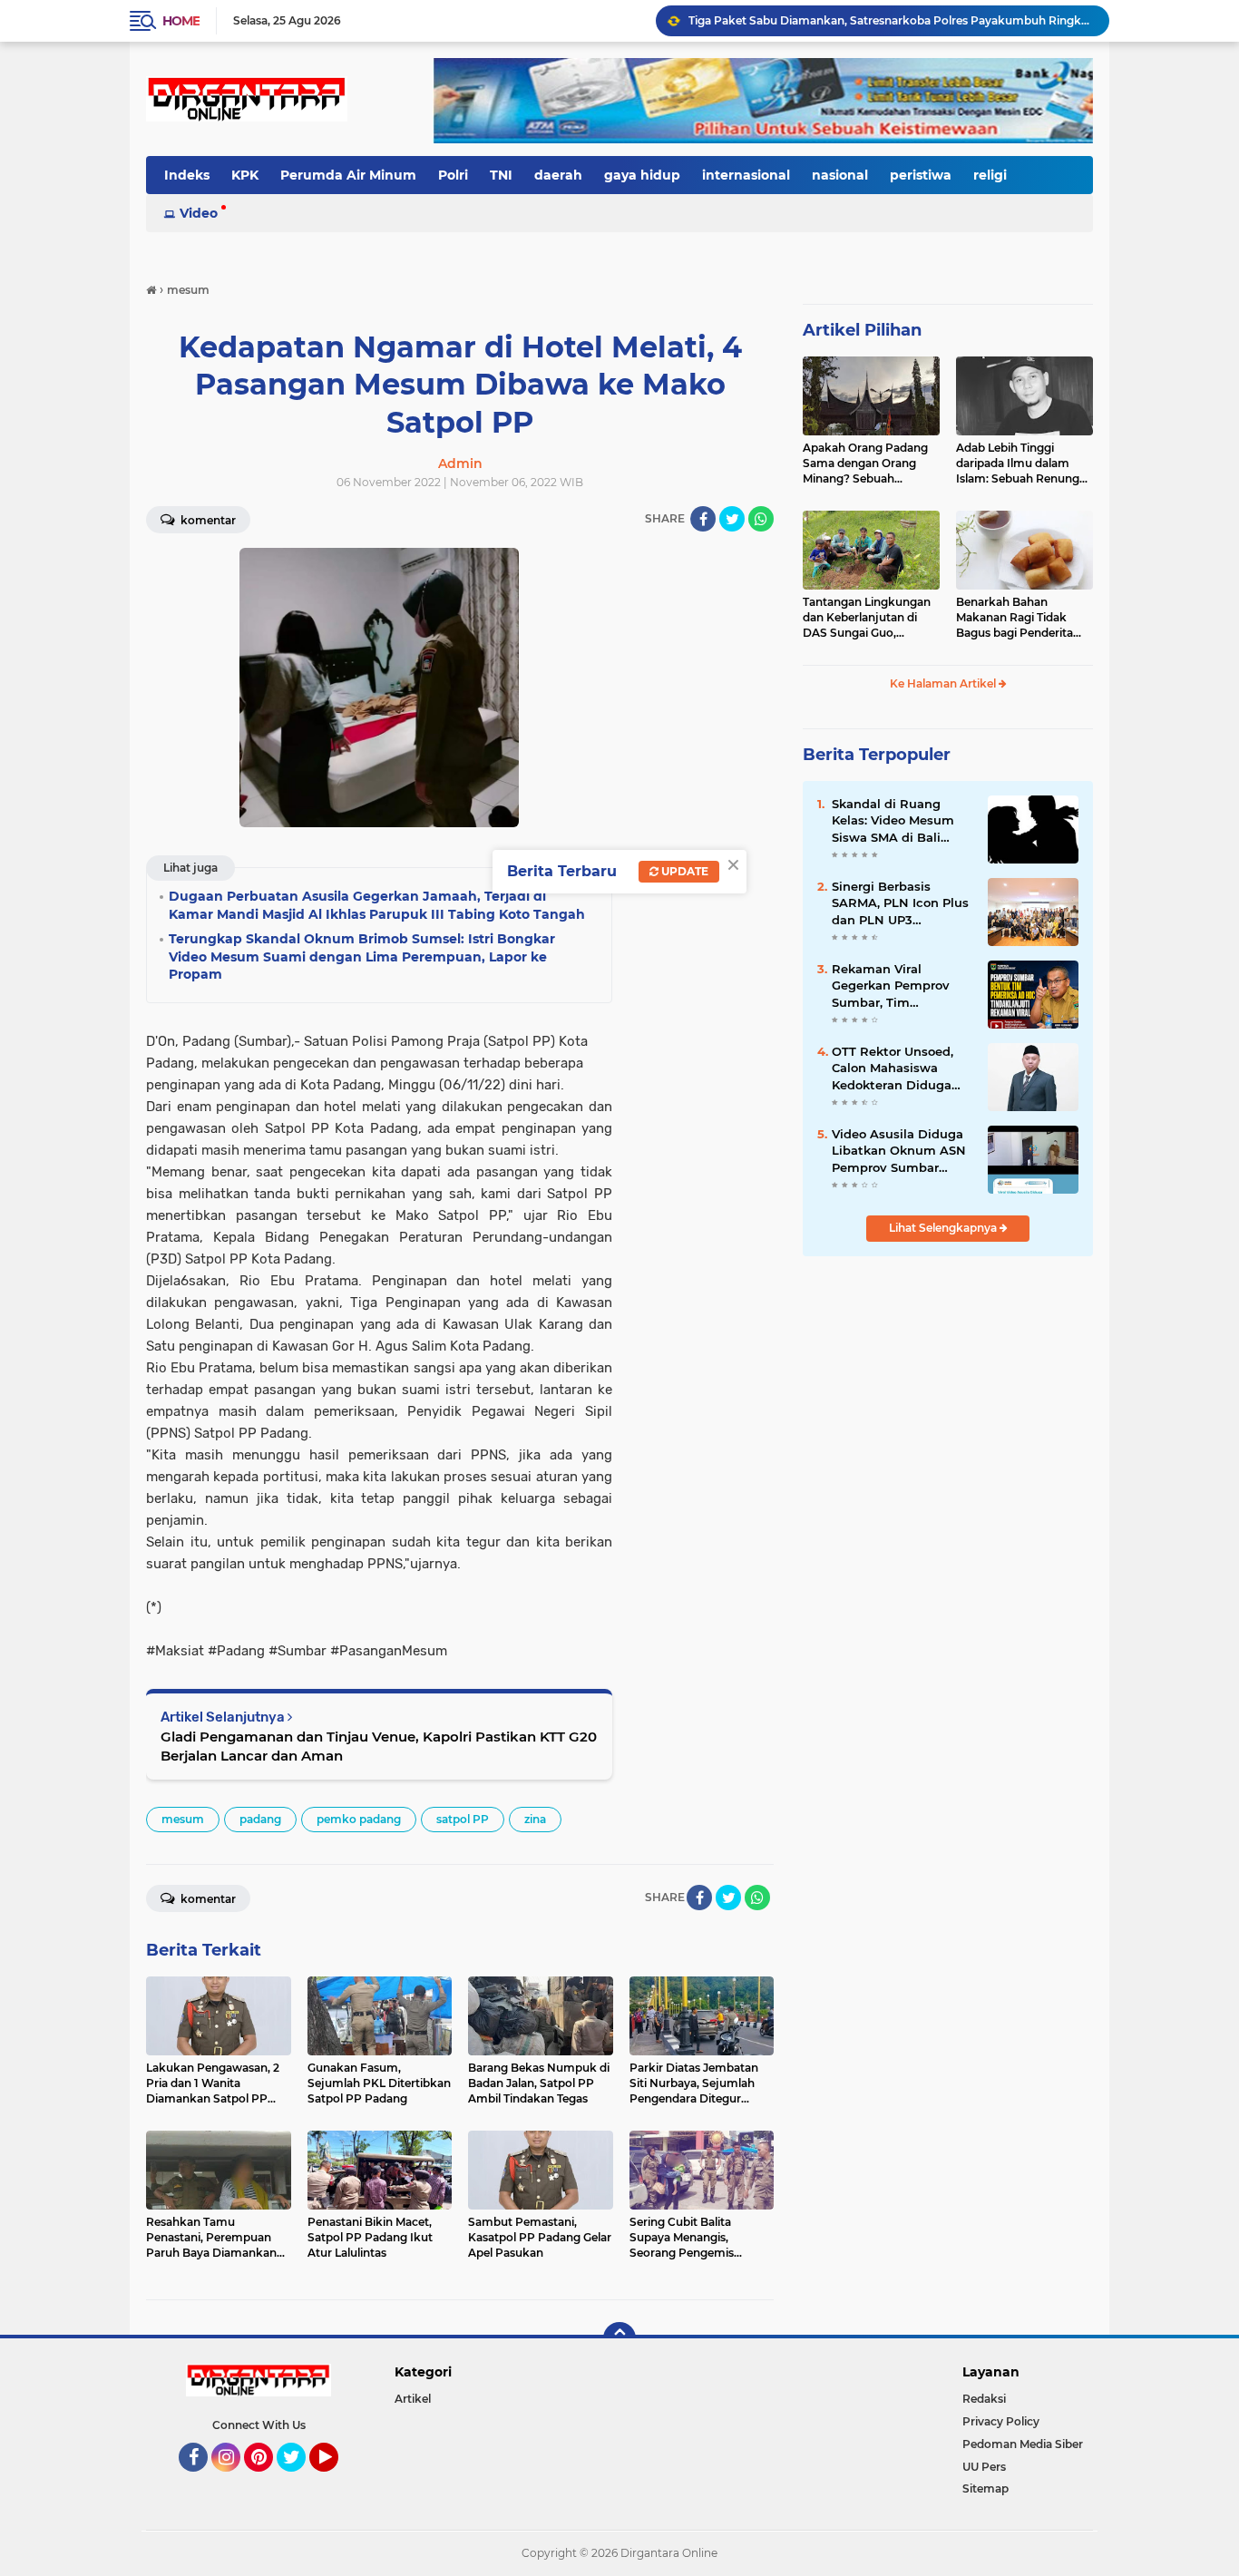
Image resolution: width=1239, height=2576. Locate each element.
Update (683, 871)
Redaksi (984, 2399)
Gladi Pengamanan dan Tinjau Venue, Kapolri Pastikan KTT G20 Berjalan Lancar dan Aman (379, 1746)
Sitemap (985, 2488)
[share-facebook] (703, 519)
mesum (183, 1819)
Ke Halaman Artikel (944, 683)
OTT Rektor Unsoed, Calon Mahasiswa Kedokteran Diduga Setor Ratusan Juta (893, 1068)
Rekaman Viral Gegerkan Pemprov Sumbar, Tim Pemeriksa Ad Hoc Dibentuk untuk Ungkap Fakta (891, 986)
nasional (840, 175)
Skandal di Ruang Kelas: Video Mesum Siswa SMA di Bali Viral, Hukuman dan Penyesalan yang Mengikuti (893, 821)
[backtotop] (619, 2338)
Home (181, 21)
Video (199, 213)
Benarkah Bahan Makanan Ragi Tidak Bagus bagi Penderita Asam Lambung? (1015, 618)
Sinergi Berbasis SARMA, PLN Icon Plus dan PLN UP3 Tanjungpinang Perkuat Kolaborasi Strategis (900, 903)
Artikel (413, 2399)
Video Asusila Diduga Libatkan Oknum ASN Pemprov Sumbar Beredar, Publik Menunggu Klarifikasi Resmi (899, 1151)
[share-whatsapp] (761, 519)
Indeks (187, 175)
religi (990, 175)
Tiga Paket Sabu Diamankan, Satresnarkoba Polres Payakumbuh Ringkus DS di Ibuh (891, 20)
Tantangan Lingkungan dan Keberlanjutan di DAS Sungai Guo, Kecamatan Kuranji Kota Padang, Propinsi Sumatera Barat (870, 618)
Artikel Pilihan (862, 330)
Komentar (207, 520)
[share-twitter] (732, 519)
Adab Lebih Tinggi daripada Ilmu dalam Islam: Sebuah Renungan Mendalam (1024, 463)
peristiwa (921, 175)
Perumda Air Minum (348, 175)
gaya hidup (642, 175)
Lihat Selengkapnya (944, 1228)
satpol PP (463, 1819)
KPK (245, 175)
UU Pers (984, 2467)
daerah (558, 175)
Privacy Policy (1001, 2421)
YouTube (336, 2480)
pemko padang (359, 1819)
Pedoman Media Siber (1023, 2444)
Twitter (299, 2480)
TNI (501, 175)
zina (535, 1819)
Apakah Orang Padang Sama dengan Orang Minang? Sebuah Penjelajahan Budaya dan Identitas (865, 463)
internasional (746, 175)
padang (260, 1819)
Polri (453, 175)
